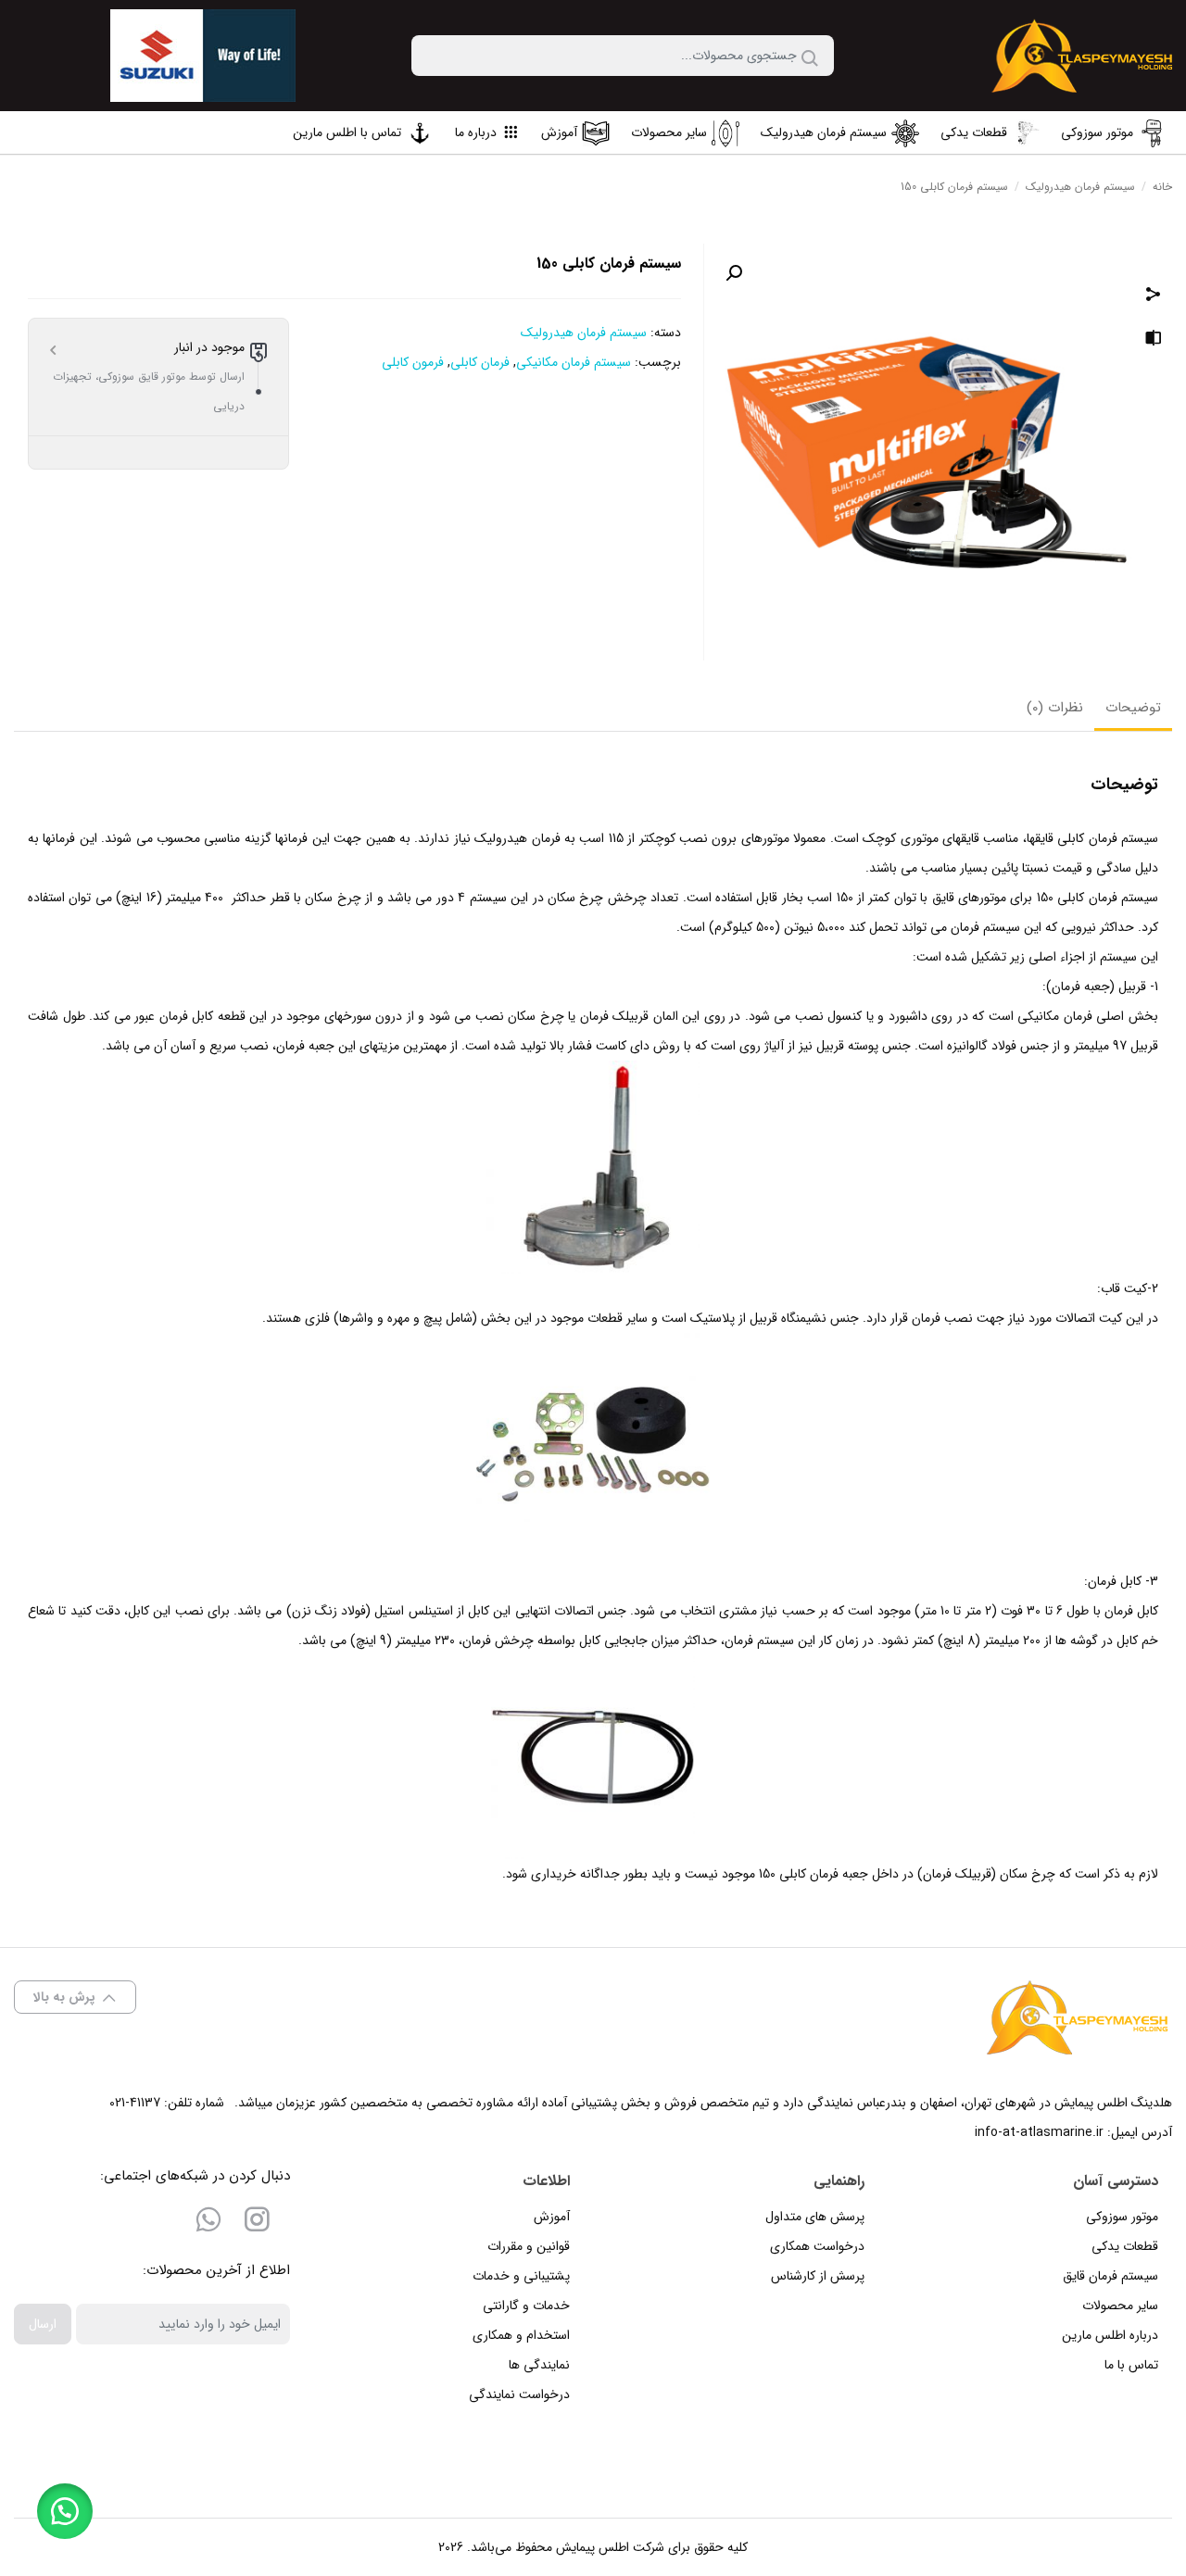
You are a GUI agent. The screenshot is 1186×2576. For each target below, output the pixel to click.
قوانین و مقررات (529, 2246)
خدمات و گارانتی (526, 2306)
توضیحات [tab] (1133, 708)
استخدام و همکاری (521, 2335)
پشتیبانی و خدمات (521, 2276)
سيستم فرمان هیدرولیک (1080, 187)
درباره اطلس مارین (1110, 2335)
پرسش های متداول (815, 2217)
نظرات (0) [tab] (1055, 708)
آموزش (552, 2217)
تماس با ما (1131, 2365)
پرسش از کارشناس (818, 2276)
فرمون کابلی (413, 362)
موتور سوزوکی (1122, 2217)
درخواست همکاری (817, 2246)
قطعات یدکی (1125, 2246)
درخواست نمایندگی (519, 2394)
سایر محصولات (1120, 2306)
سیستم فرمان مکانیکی (574, 362)
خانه (1162, 187)
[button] (734, 273)
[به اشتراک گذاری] (1154, 296)
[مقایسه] (1154, 341)
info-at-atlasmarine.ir (1039, 2132)
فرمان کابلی (480, 362)
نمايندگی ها (539, 2365)
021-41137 (135, 2103)
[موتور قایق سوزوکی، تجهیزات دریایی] (1083, 56)
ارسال (43, 2324)
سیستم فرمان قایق (1110, 2276)
